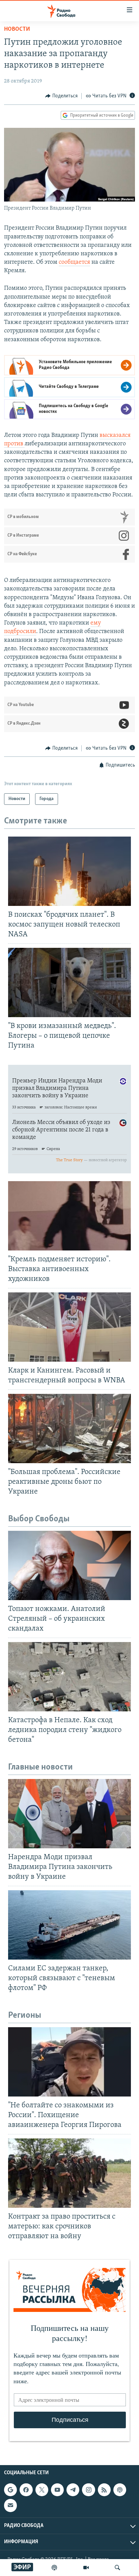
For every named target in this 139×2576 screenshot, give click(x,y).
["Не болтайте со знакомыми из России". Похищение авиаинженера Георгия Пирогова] (69, 2062)
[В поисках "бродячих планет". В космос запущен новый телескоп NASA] (69, 871)
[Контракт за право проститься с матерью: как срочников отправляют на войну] (69, 2173)
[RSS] (104, 2490)
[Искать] (117, 2568)
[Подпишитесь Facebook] (26, 2490)
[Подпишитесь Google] (10, 2490)
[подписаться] (10, 2505)
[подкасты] (54, 2568)
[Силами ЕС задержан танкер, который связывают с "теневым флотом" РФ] (69, 1925)
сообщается (74, 262)
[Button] (61, 96)
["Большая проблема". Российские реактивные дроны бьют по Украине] (69, 1428)
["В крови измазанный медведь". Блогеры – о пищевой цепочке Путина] (69, 982)
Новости (17, 29)
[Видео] (86, 2568)
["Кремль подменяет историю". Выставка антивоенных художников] (69, 1216)
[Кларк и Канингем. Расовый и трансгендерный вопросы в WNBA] (69, 1327)
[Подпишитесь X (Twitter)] (42, 2490)
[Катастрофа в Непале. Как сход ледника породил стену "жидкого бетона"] (69, 1677)
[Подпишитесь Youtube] (57, 2490)
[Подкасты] (120, 2490)
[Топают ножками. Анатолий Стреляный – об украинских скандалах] (69, 1565)
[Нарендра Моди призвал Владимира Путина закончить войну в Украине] (69, 1814)
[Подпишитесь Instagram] (88, 2490)
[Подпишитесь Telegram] (73, 2490)
